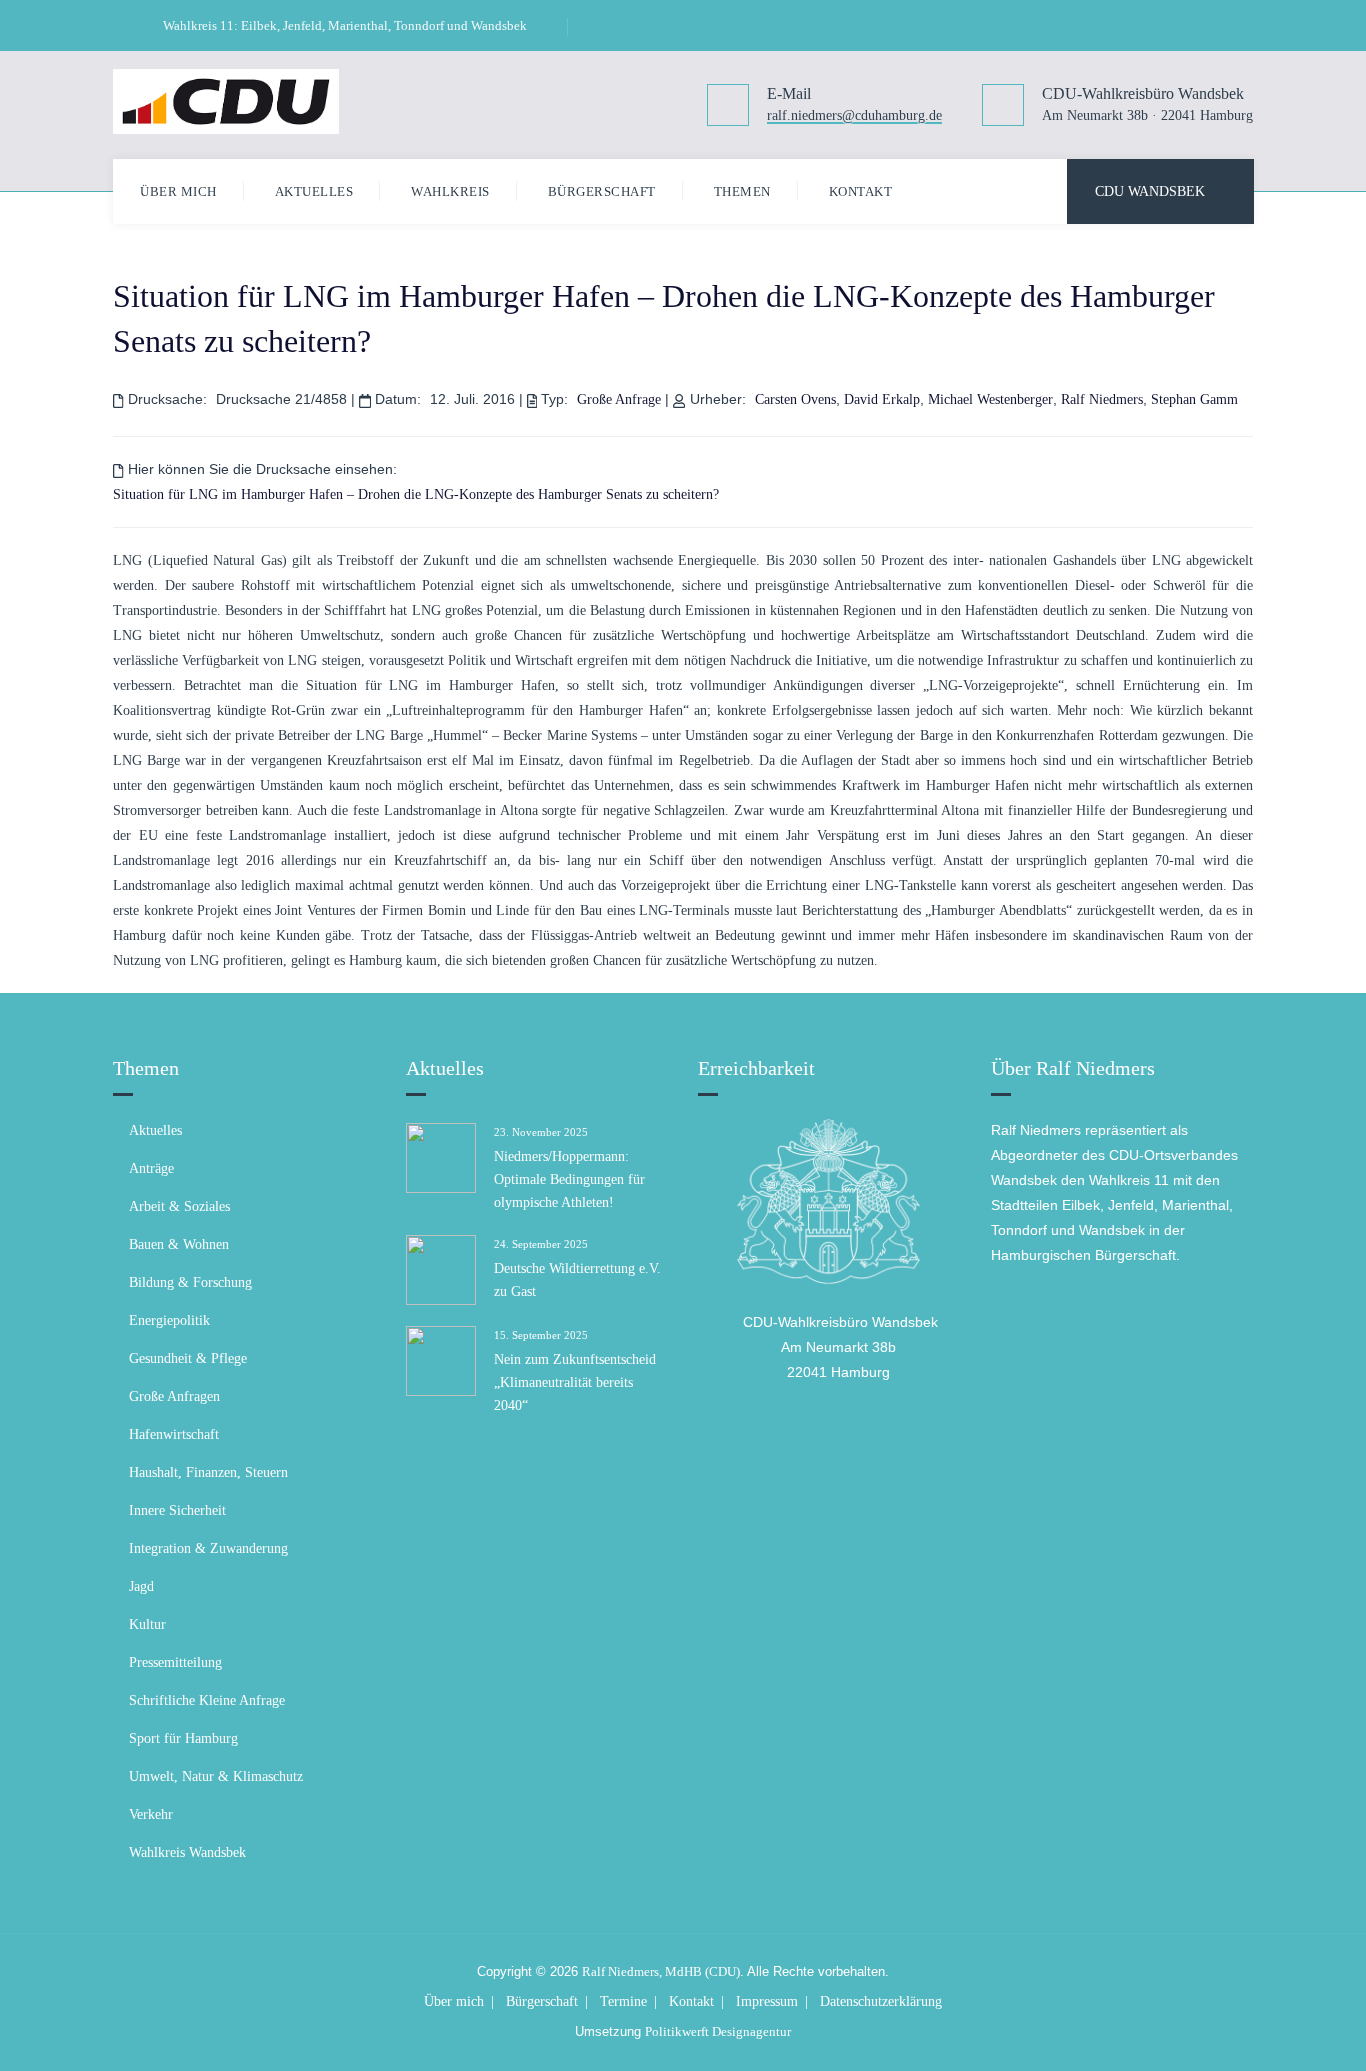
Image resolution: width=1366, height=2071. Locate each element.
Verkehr (151, 1814)
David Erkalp (882, 399)
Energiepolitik (169, 1320)
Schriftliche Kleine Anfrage (207, 1700)
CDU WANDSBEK (1150, 191)
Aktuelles (314, 191)
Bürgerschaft (602, 191)
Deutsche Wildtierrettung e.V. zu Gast (577, 1280)
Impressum (767, 2001)
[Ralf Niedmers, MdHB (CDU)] (226, 101)
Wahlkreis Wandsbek (187, 1852)
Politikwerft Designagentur (718, 2031)
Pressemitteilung (175, 1662)
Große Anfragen (174, 1396)
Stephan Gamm (1194, 399)
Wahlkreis (450, 191)
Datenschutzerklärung (881, 2001)
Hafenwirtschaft (174, 1434)
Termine (623, 2001)
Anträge (151, 1168)
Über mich (178, 191)
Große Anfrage (619, 399)
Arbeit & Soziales (179, 1206)
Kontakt (861, 191)
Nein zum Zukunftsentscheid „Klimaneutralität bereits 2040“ (575, 1382)
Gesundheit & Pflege (188, 1358)
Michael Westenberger (990, 399)
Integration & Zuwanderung (208, 1548)
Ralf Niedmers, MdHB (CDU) (661, 1971)
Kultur (147, 1624)
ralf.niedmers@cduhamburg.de (854, 116)
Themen (742, 191)
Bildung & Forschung (190, 1282)
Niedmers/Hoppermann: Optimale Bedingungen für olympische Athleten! (569, 1179)
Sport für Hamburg (183, 1738)
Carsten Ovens (795, 399)
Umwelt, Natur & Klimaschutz (216, 1776)
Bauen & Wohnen (179, 1244)
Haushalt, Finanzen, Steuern (208, 1472)
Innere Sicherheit (177, 1510)
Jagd (141, 1586)
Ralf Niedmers (1102, 399)
